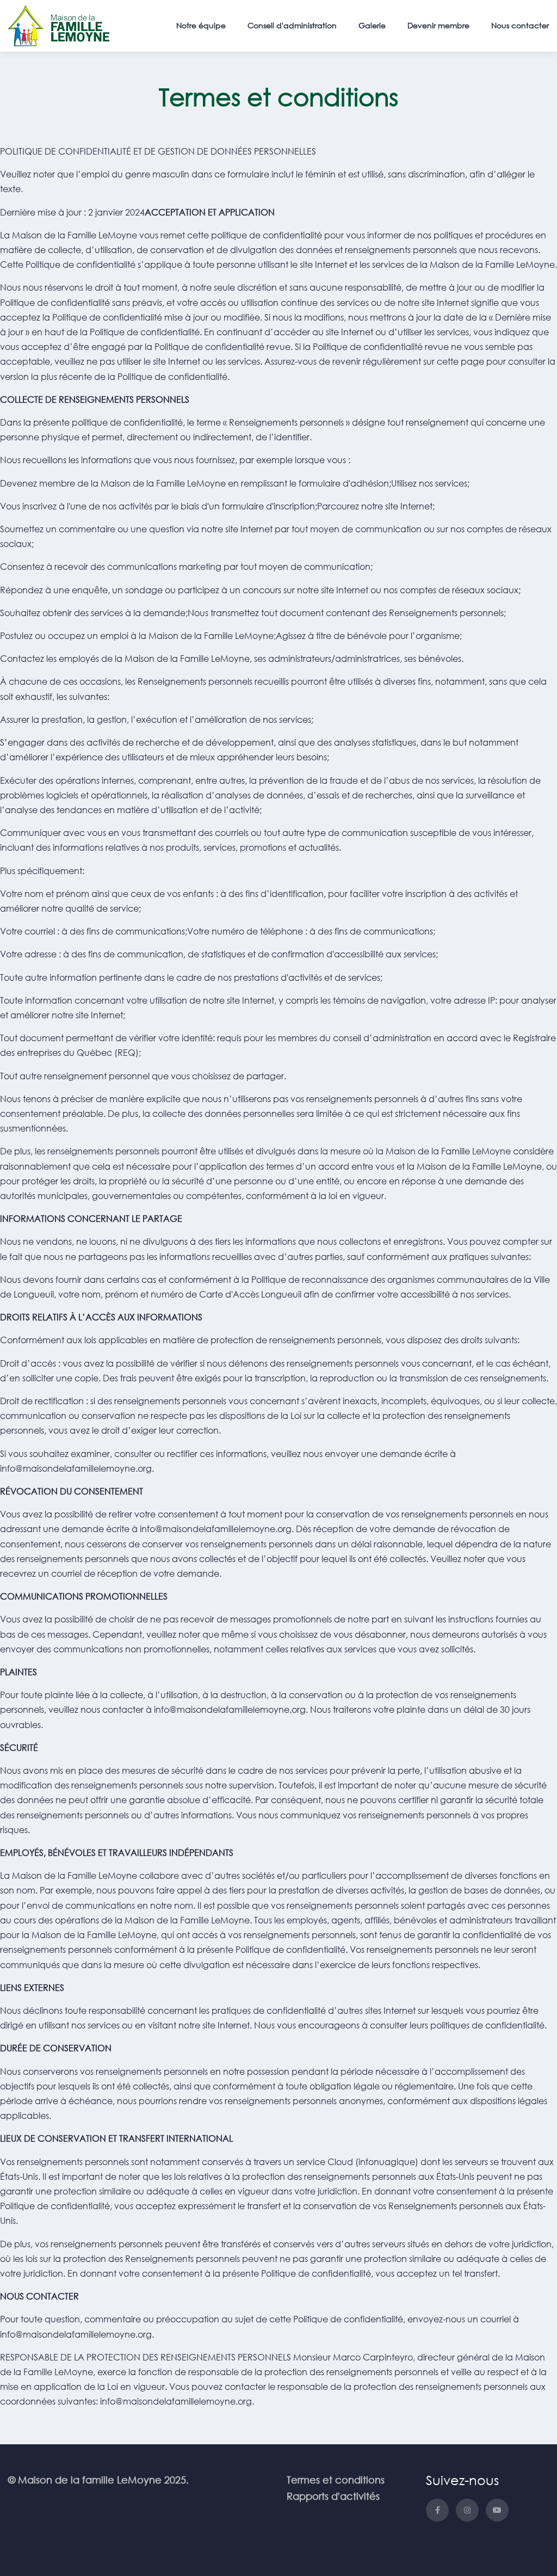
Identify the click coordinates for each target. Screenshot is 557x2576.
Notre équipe (201, 25)
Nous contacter (520, 25)
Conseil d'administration (292, 25)
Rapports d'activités (333, 2496)
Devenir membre (438, 25)
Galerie (372, 25)
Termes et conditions (336, 2480)
